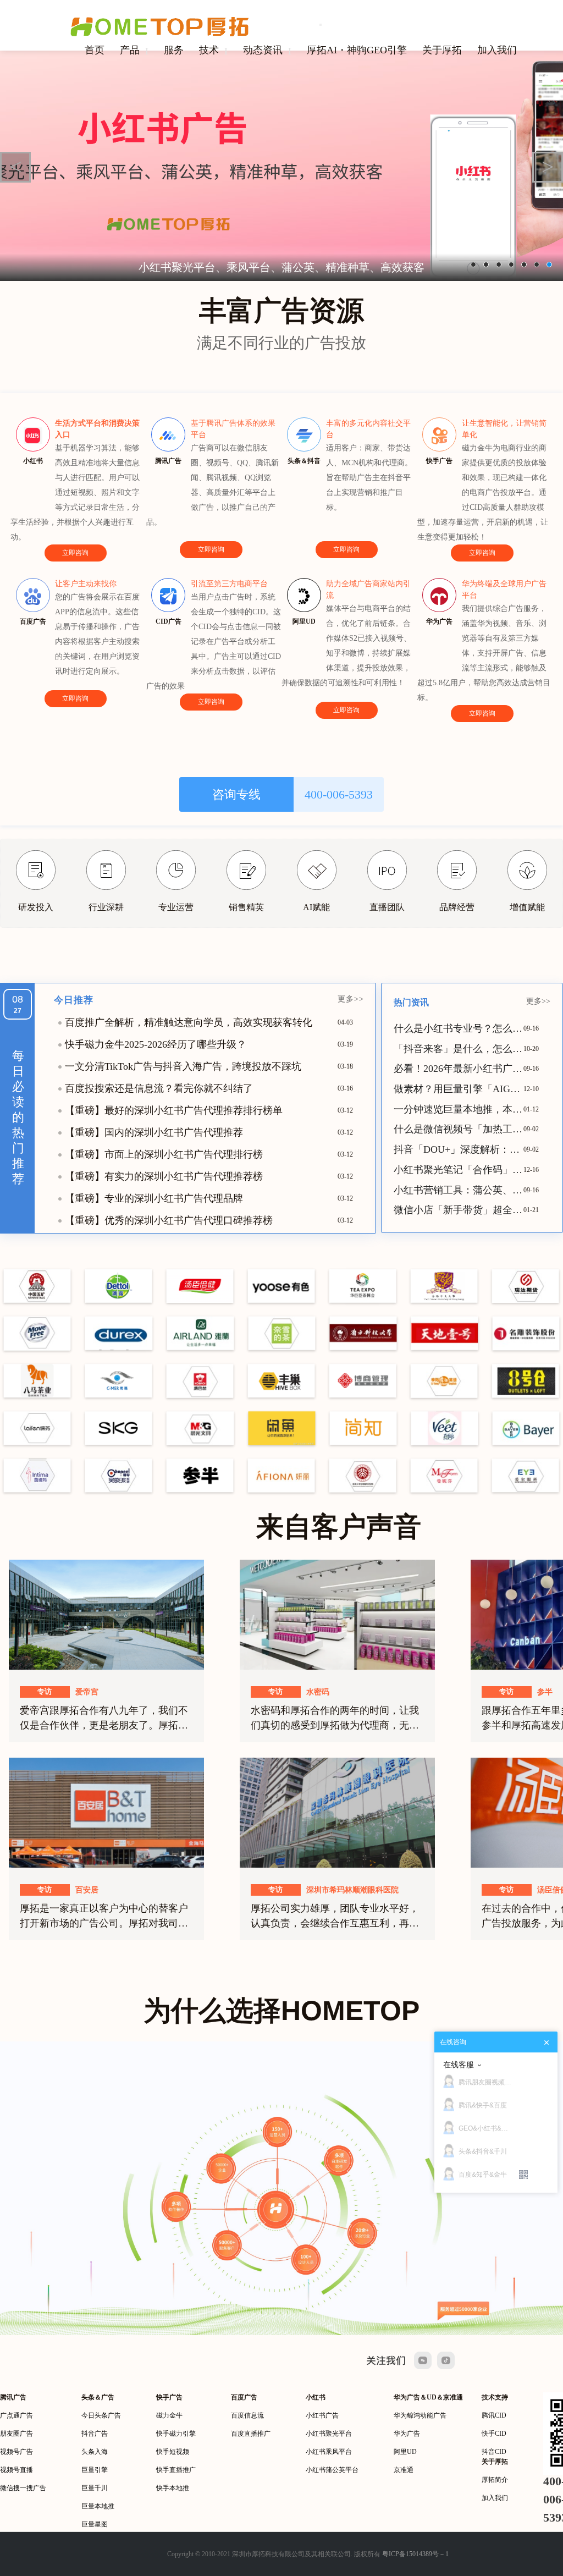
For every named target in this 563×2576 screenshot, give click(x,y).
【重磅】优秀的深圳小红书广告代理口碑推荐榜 (169, 1220)
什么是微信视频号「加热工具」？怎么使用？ (459, 1129)
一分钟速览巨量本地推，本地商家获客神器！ (459, 1109)
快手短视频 (173, 2452)
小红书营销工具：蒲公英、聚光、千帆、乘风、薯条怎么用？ (459, 1190)
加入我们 (497, 50)
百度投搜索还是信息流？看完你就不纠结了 (159, 1088)
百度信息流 (247, 2415)
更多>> (351, 999)
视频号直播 (16, 2470)
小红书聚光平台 (329, 2434)
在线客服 (459, 2065)
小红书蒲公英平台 (332, 2470)
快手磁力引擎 (176, 2434)
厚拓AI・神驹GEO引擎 (357, 50)
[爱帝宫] (106, 1614)
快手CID (494, 2434)
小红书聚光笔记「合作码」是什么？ (459, 1170)
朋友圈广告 (16, 2434)
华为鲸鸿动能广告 (420, 2415)
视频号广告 (16, 2452)
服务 (174, 50)
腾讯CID (494, 2415)
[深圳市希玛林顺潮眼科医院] (337, 1812)
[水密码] (337, 1614)
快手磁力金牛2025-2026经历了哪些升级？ (156, 1044)
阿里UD (405, 2452)
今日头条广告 (101, 2415)
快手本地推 (173, 2488)
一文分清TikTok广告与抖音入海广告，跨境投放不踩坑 (183, 1066)
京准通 (404, 2470)
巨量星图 (95, 2524)
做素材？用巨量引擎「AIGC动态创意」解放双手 (459, 1089)
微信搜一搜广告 (23, 2488)
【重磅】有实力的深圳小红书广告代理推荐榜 (164, 1176)
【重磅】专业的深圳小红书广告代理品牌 (154, 1198)
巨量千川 (95, 2488)
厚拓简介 (495, 2480)
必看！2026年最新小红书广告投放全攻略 (459, 1069)
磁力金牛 (169, 2415)
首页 (95, 50)
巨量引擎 (95, 2470)
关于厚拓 (442, 50)
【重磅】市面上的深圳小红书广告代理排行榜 (164, 1154)
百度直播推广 (251, 2434)
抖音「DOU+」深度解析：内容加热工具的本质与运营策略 (459, 1149)
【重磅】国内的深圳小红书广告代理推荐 (154, 1132)
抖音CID (494, 2452)
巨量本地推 (98, 2506)
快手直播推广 (176, 2470)
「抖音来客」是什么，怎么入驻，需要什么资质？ (459, 1049)
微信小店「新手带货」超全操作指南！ (459, 1210)
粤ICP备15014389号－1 (415, 2554)
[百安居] (106, 1812)
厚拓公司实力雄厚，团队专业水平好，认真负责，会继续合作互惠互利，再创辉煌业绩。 (335, 1923)
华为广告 (407, 2434)
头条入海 (95, 2452)
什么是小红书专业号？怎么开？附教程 (459, 1028)
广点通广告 (16, 2415)
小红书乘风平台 (329, 2452)
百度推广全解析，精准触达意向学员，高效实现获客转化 (189, 1022)
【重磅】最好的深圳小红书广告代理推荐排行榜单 (174, 1110)
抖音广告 (95, 2434)
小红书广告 (322, 2415)
